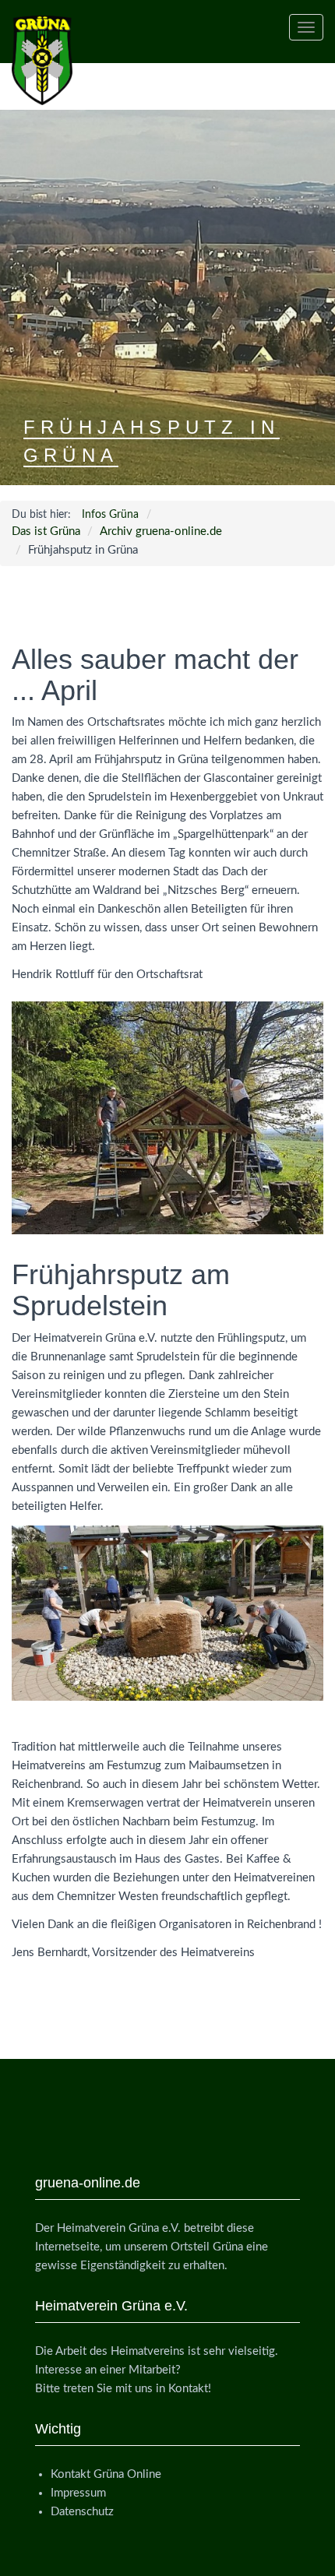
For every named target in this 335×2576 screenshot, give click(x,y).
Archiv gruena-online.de (161, 531)
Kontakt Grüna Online (106, 2474)
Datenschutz (82, 2512)
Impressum (78, 2493)
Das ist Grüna (46, 531)
